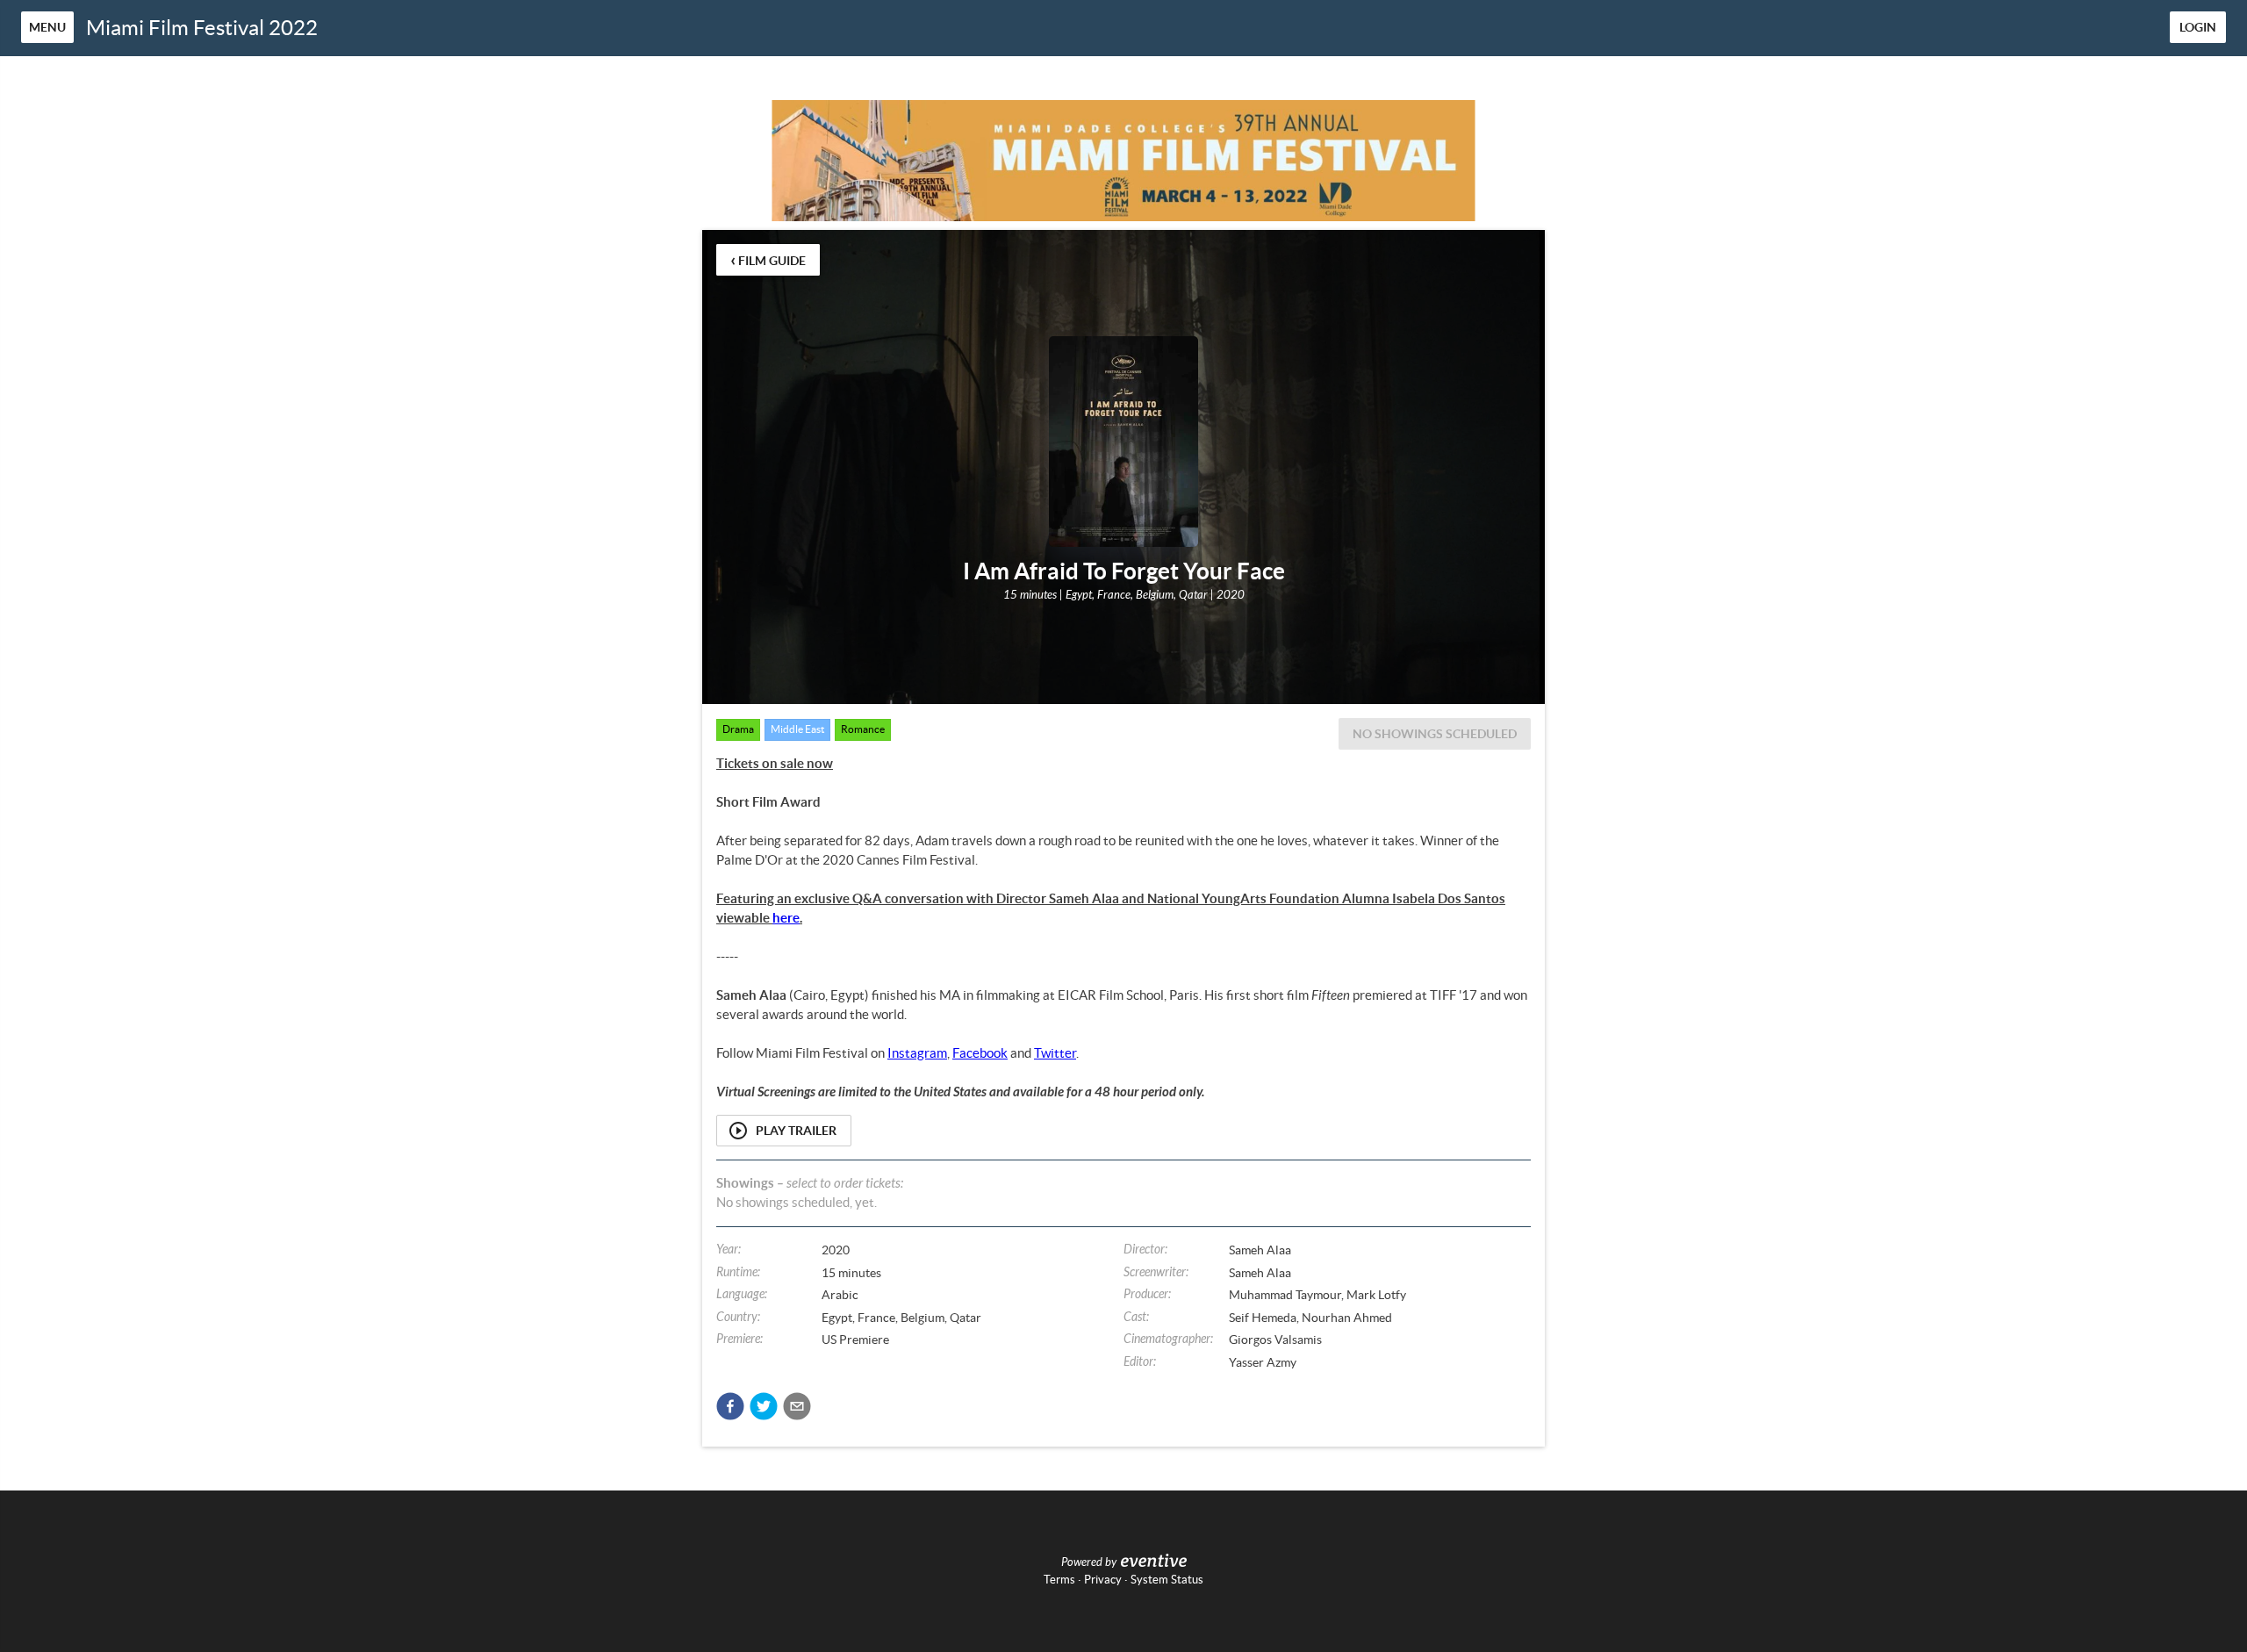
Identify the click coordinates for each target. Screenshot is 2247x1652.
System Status (1167, 1580)
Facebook (980, 1053)
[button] (730, 1406)
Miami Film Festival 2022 (202, 28)
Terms (1059, 1580)
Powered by (1089, 1562)
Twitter (1055, 1053)
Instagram (917, 1053)
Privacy (1103, 1580)
